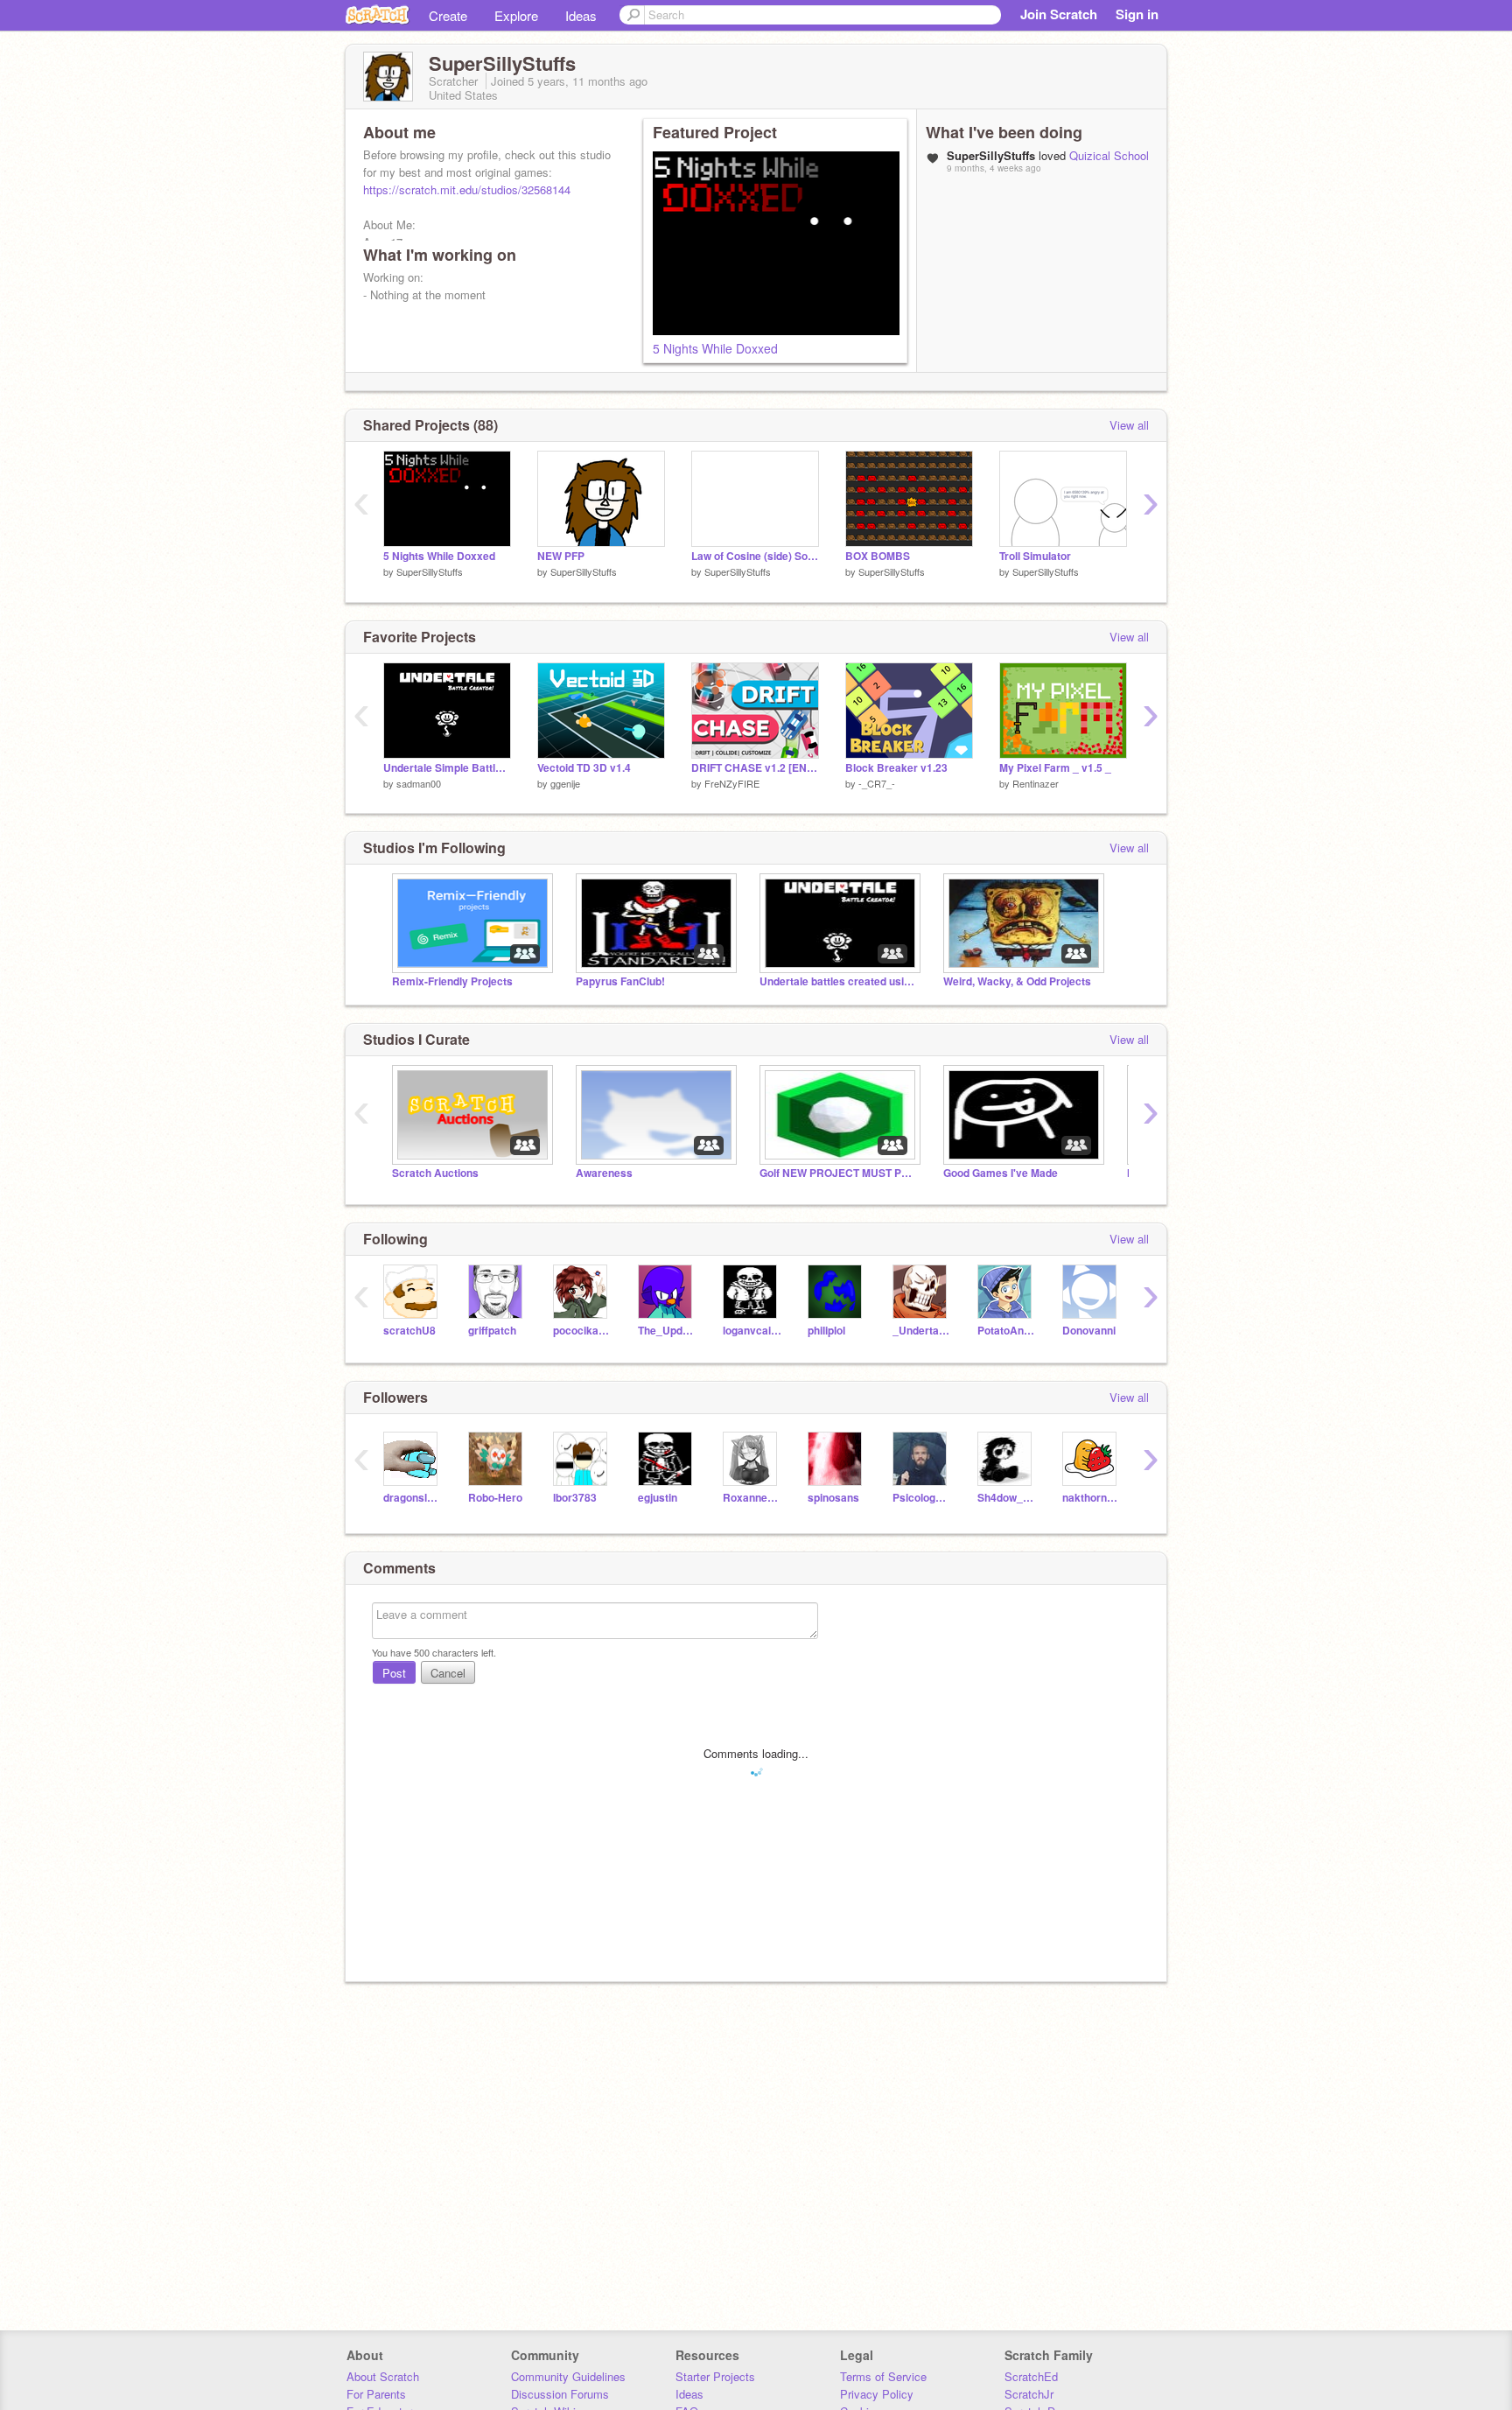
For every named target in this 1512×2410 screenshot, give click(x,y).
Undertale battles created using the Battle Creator (838, 981)
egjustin (658, 1498)
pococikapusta (582, 1331)
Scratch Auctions (435, 1173)
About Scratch (383, 2376)
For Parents (376, 2394)
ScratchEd (1031, 2376)
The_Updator (667, 1331)
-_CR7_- (877, 783)
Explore (516, 15)
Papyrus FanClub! (620, 981)
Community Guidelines (568, 2376)
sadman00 (419, 783)
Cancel (448, 1673)
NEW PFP (561, 556)
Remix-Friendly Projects (452, 981)
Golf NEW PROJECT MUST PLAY (838, 1173)
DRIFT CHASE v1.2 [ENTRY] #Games (755, 768)
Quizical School (1109, 155)
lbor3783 (575, 1498)
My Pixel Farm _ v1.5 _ (1055, 768)
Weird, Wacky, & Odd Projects (1017, 981)
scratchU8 (409, 1331)
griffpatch (492, 1331)
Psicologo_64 (922, 1498)
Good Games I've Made (1001, 1173)
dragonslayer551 (413, 1498)
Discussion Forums (560, 2394)
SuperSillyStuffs (430, 571)
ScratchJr (1029, 2394)
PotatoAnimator (1007, 1331)
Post (394, 1673)
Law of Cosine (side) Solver (755, 556)
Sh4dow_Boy (1007, 1498)
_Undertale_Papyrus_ (922, 1331)
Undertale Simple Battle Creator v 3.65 (447, 768)
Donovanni (1089, 1331)
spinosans (833, 1498)
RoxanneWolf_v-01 (752, 1498)
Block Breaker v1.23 (896, 768)
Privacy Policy (877, 2394)
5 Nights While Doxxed (715, 348)
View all (1129, 425)
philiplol (826, 1331)
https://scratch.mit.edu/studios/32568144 (467, 189)
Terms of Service (883, 2376)
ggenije (565, 783)
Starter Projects (715, 2376)
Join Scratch (1059, 14)
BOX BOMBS (878, 556)
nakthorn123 (1092, 1498)
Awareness (604, 1173)
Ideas (581, 15)
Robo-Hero (495, 1498)
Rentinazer (1036, 783)
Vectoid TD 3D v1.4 (584, 768)
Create (448, 15)
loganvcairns (752, 1331)
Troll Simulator (1035, 556)
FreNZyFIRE (732, 783)
